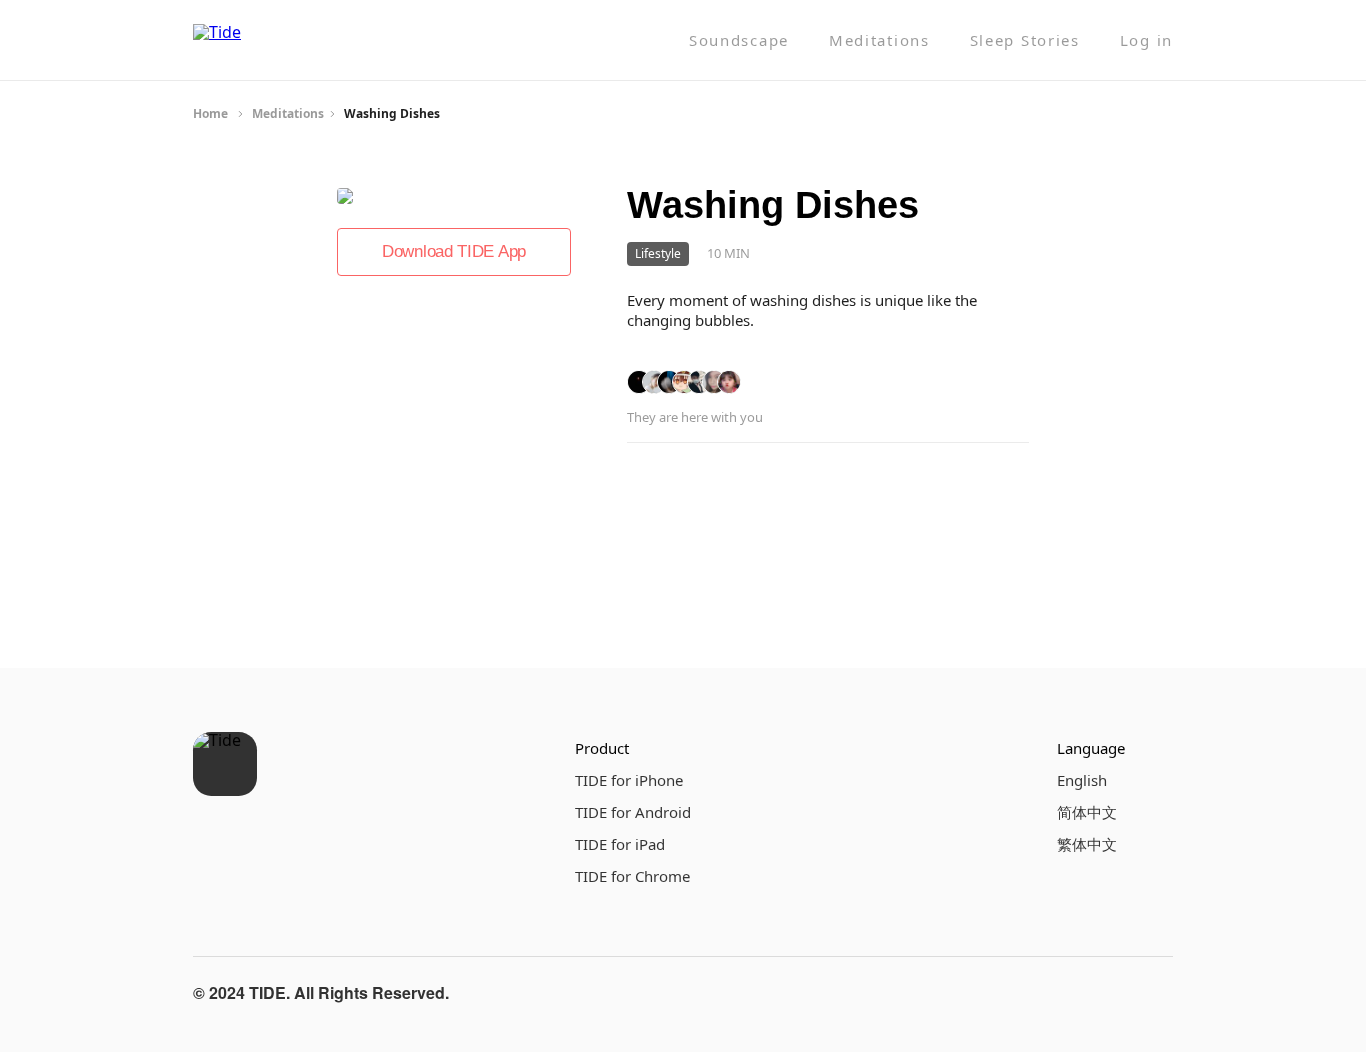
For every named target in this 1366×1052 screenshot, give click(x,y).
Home (210, 113)
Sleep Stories (1025, 40)
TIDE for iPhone (629, 780)
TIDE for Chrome (632, 876)
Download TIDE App (454, 251)
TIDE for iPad (620, 844)
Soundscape (739, 40)
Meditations (879, 40)
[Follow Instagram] (1105, 993)
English (1082, 780)
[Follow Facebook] (1057, 993)
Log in (1146, 40)
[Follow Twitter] (1153, 993)
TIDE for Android (633, 812)
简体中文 (1087, 812)
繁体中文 (1087, 844)
